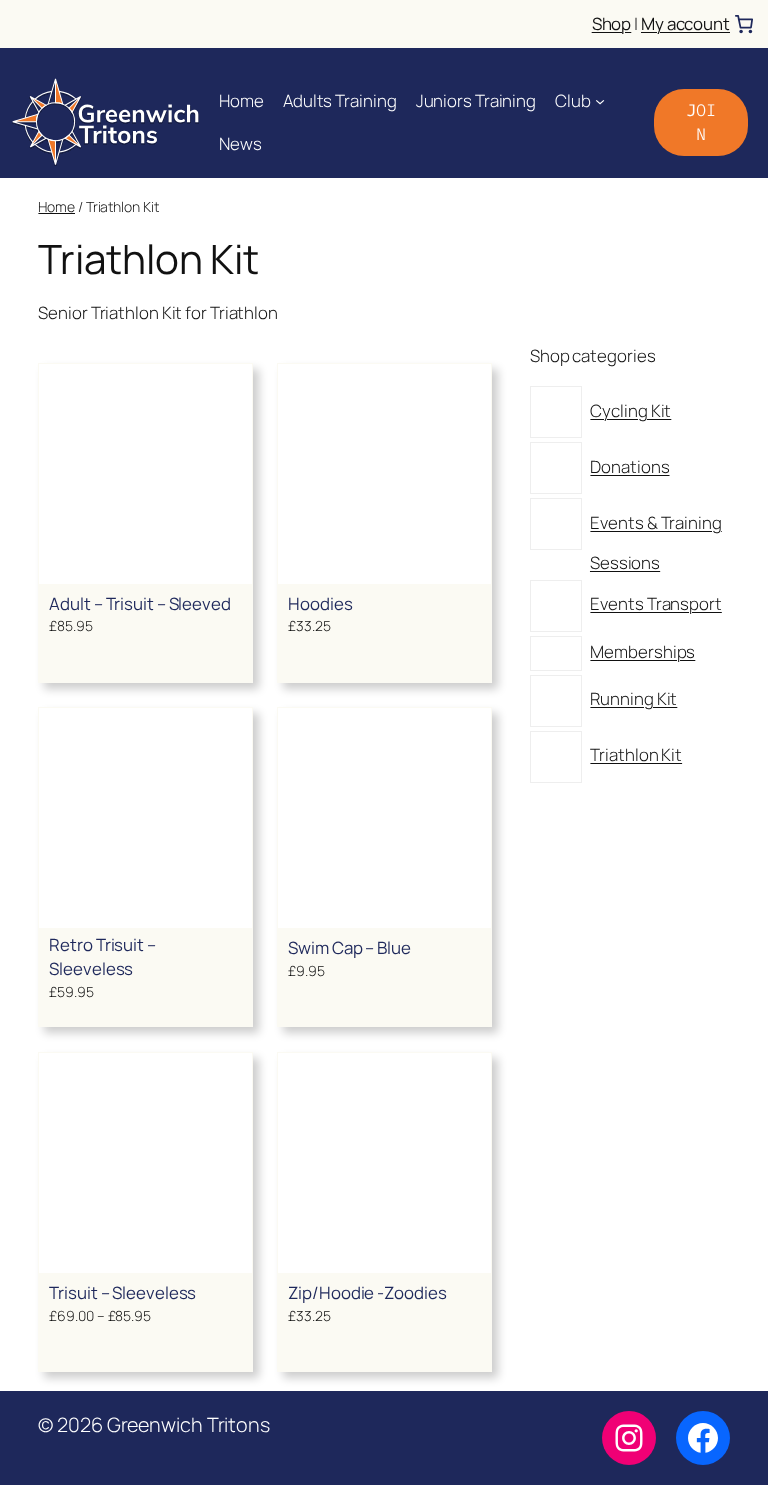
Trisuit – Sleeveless (122, 1292)
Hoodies (320, 603)
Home (56, 206)
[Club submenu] (600, 101)
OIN (701, 122)
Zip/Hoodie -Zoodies (367, 1292)
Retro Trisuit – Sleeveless (102, 956)
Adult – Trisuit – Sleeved (140, 603)
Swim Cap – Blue (349, 947)
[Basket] (744, 24)
